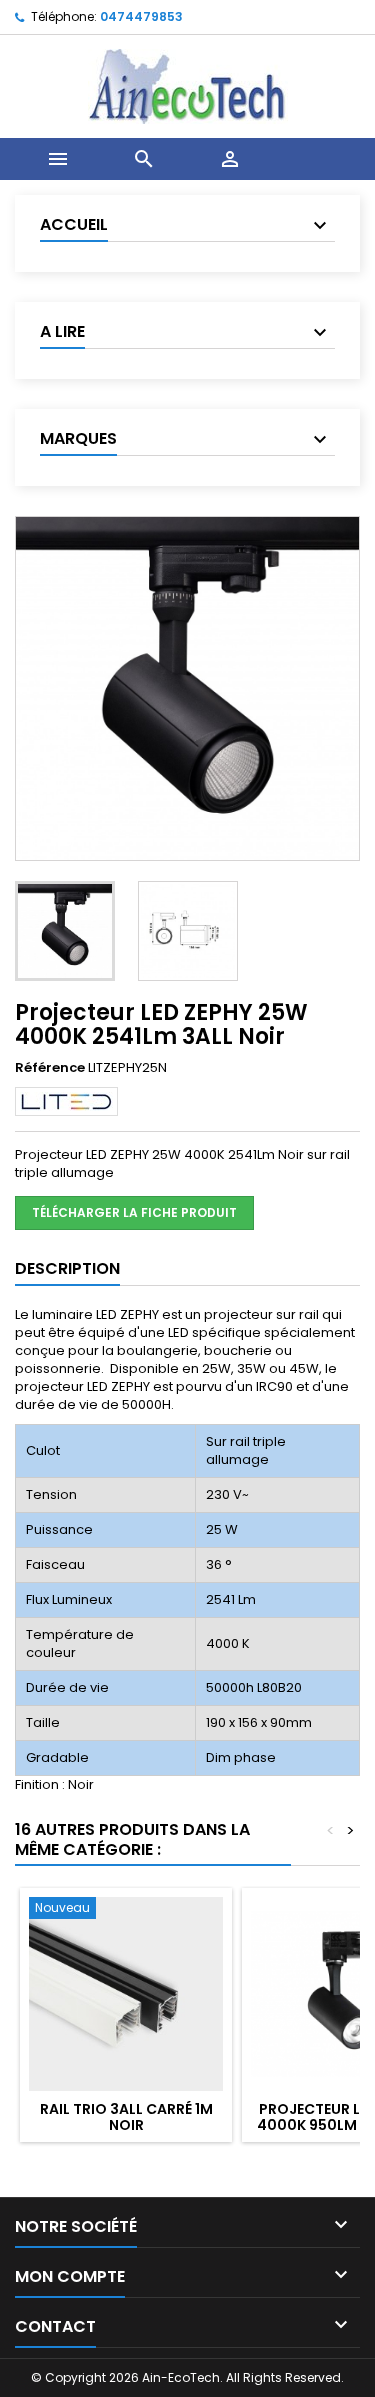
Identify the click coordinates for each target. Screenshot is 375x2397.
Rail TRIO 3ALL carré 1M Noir (126, 2117)
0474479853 (141, 16)
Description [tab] (67, 1268)
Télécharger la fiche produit (134, 1212)
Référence (50, 1068)
